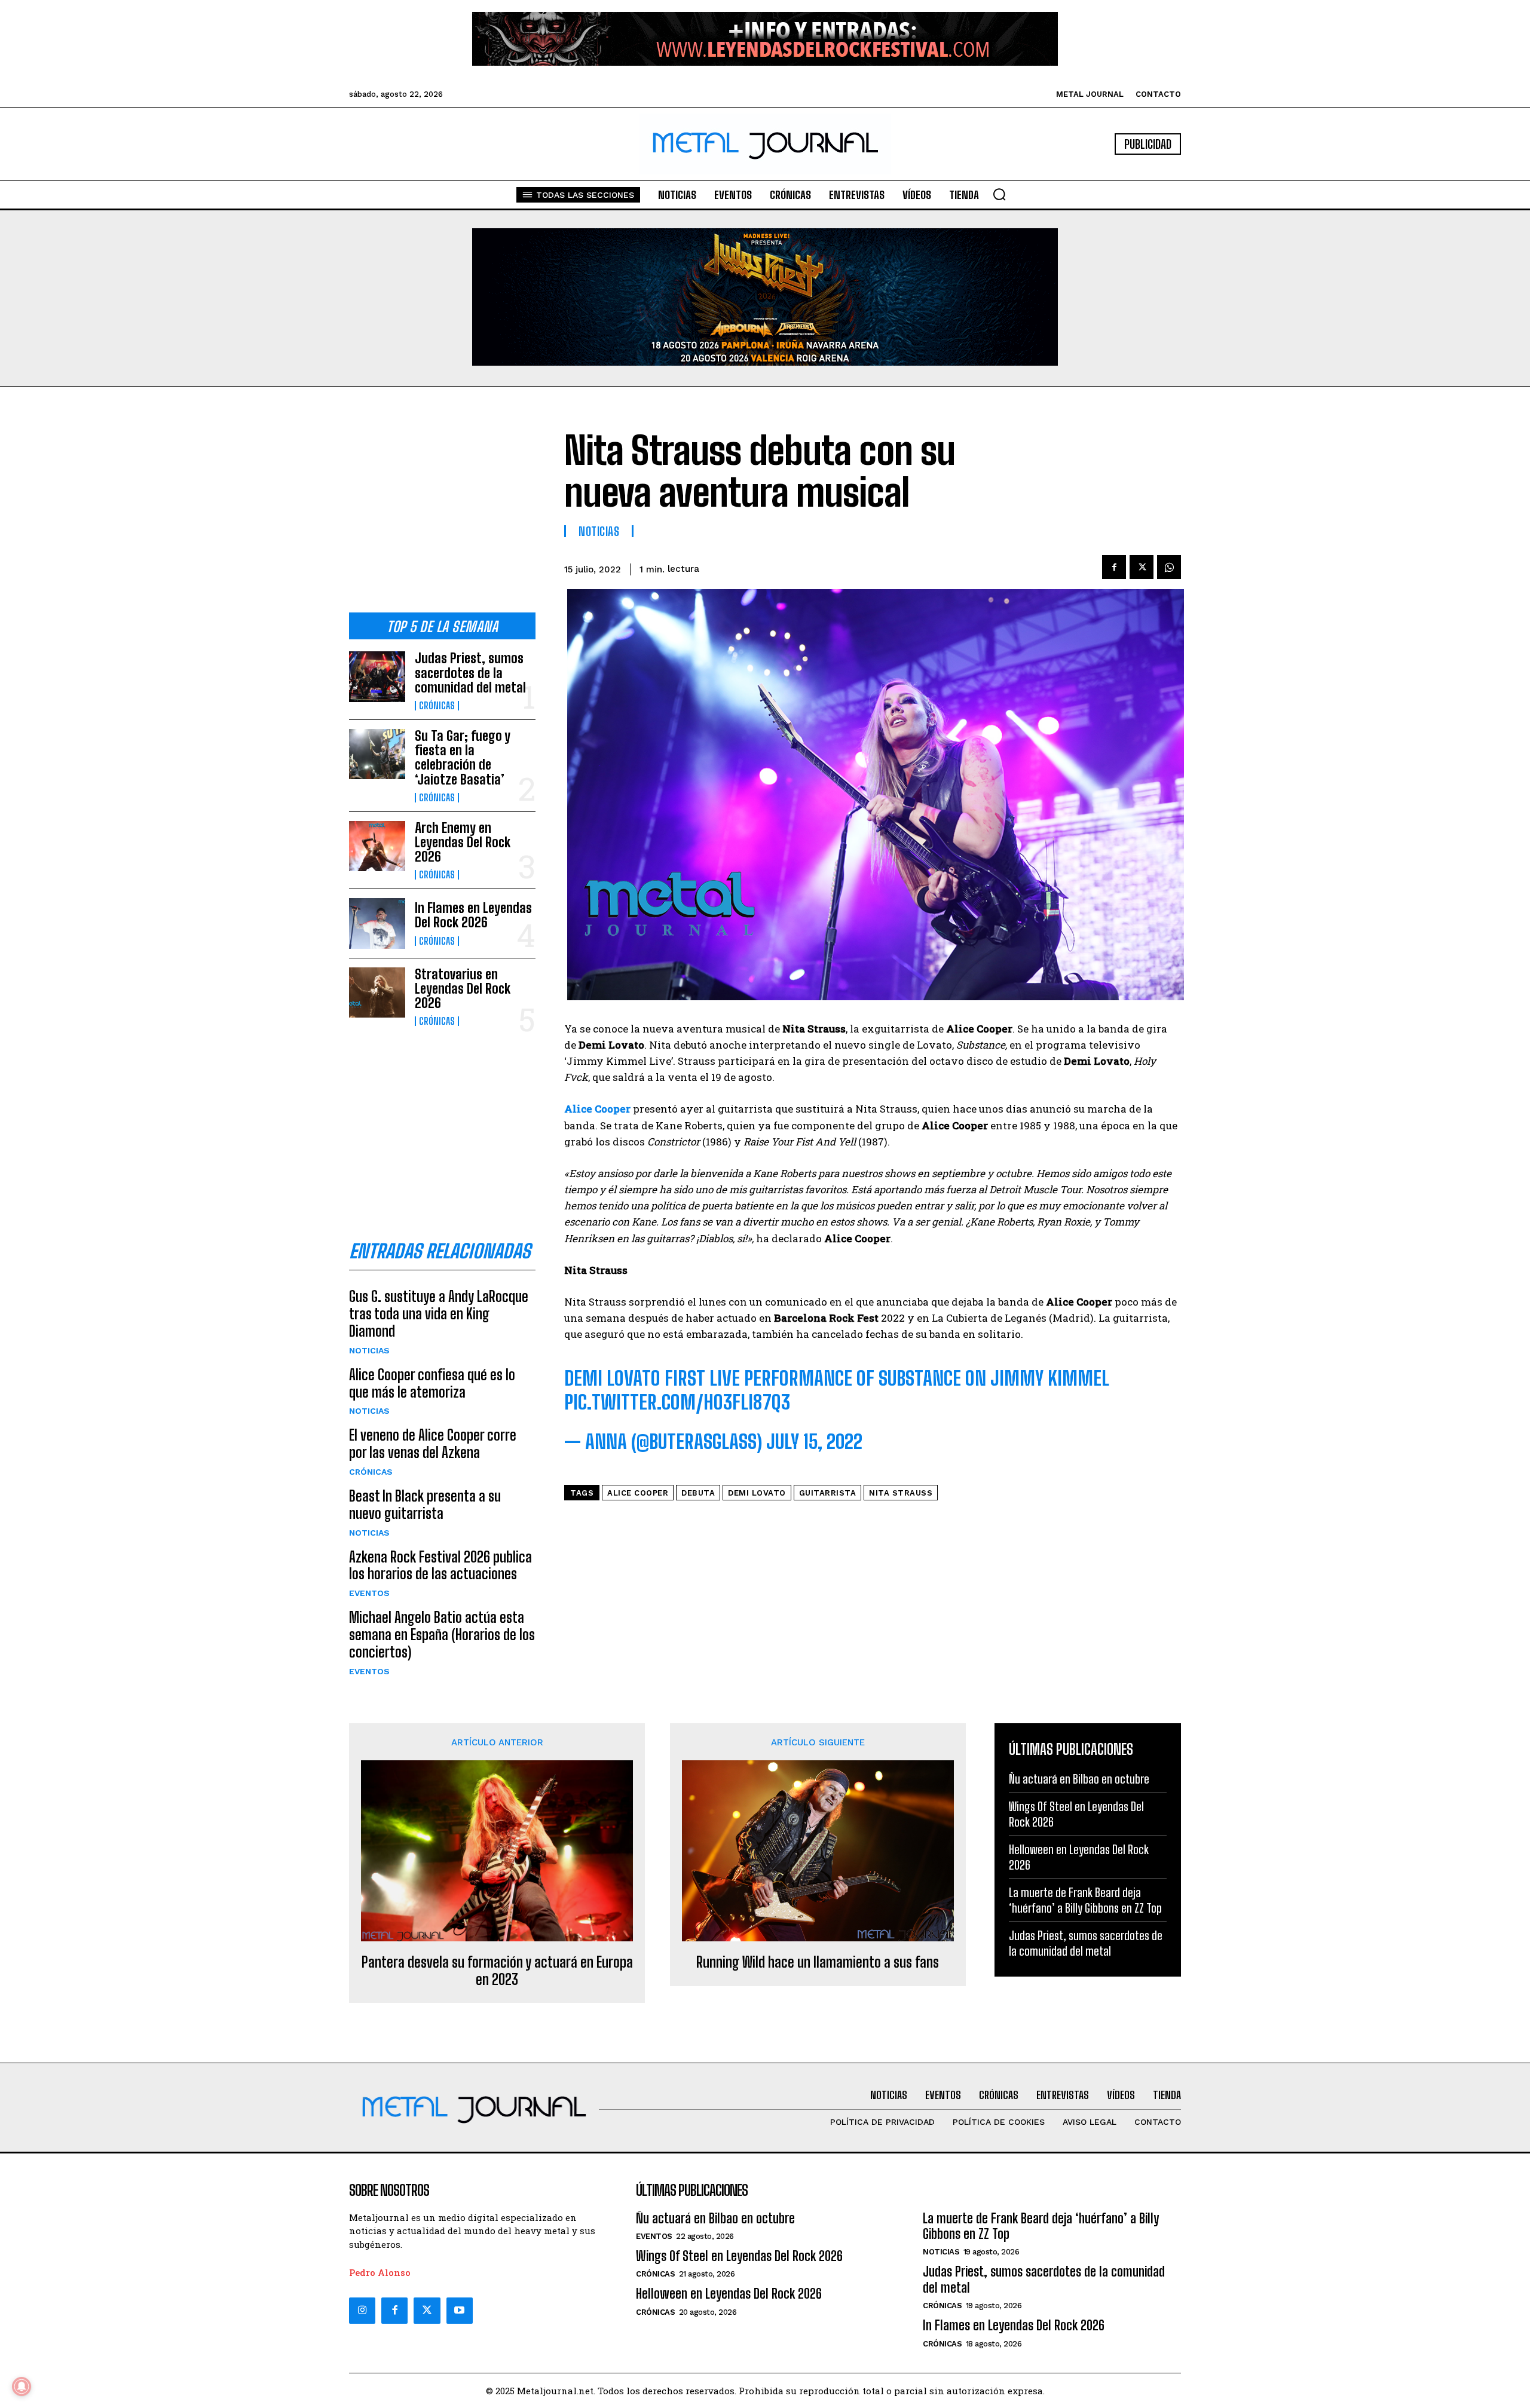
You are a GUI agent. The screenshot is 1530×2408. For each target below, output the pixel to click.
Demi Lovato (757, 1493)
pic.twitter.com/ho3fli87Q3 (677, 1402)
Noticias (369, 1350)
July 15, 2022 (814, 1442)
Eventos (369, 1593)
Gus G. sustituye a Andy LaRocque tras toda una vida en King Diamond (439, 1314)
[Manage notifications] (22, 2386)
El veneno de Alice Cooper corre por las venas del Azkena (433, 1444)
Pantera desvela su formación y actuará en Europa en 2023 (497, 1971)
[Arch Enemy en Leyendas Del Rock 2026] (377, 846)
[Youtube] (460, 2311)
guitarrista (828, 1493)
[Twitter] (427, 2311)
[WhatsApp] (1169, 567)
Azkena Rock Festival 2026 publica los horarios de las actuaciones (440, 1565)
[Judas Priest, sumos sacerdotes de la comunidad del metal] (377, 676)
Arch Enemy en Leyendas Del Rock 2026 (463, 842)
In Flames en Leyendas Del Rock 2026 (473, 915)
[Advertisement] (442, 509)
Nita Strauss (901, 1493)
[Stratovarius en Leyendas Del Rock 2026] (377, 992)
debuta (698, 1493)
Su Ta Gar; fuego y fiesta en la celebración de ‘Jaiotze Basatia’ (463, 758)
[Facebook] (1114, 567)
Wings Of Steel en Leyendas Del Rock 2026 (739, 2256)
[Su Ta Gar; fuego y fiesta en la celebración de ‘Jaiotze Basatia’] (377, 754)
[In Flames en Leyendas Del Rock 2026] (377, 923)
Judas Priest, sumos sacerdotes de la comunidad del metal (470, 673)
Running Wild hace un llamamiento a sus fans (818, 1962)
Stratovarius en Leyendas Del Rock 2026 (463, 989)
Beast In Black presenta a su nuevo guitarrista (425, 1505)
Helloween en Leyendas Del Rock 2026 (729, 2294)
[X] (1142, 567)
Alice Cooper (638, 1493)
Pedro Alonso (380, 2272)
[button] (999, 194)
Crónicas (437, 706)
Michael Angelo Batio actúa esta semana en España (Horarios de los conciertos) (442, 1635)
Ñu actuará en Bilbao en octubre (1079, 1779)
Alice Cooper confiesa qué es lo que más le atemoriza (432, 1383)
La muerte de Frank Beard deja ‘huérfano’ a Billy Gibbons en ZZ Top (1085, 1900)
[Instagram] (362, 2311)
